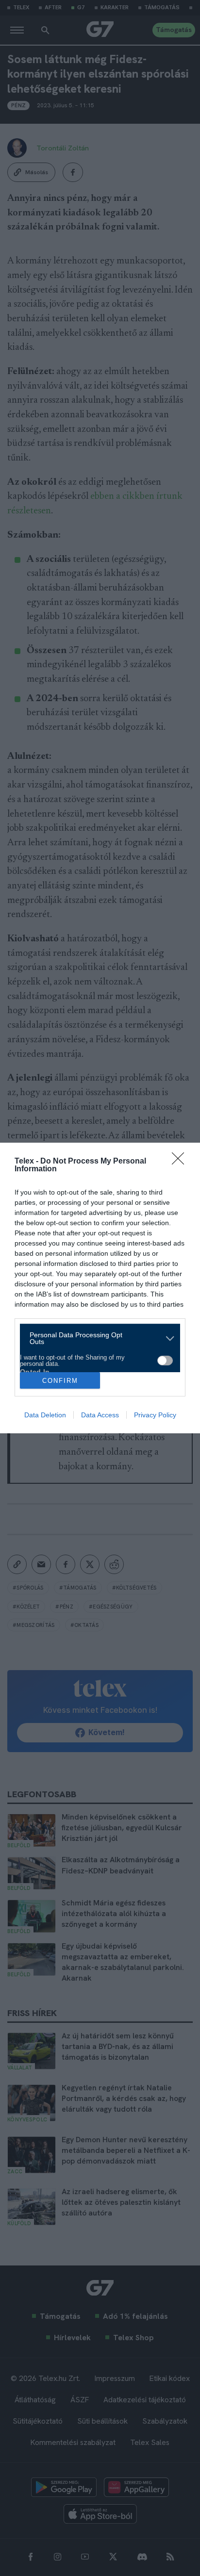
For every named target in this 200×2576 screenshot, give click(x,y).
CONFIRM (60, 1381)
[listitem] (96, 1338)
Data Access (100, 1415)
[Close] (181, 1162)
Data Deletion (45, 1415)
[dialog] (100, 1288)
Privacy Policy (155, 1415)
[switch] (165, 1361)
